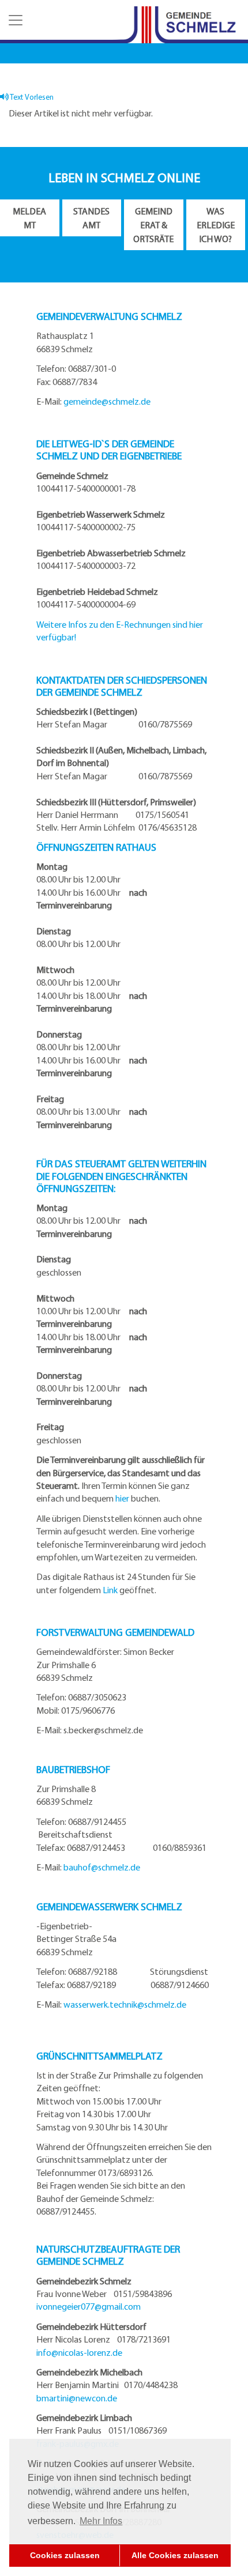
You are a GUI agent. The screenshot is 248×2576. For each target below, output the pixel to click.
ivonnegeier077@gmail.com (89, 2306)
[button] (14, 20)
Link (110, 1590)
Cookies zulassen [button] (65, 2555)
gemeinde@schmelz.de (107, 401)
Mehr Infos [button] (101, 2521)
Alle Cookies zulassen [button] (175, 2555)
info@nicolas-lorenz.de (79, 2352)
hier (122, 1498)
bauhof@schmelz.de (102, 1867)
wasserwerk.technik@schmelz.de (125, 2004)
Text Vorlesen (31, 97)
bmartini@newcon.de (77, 2398)
